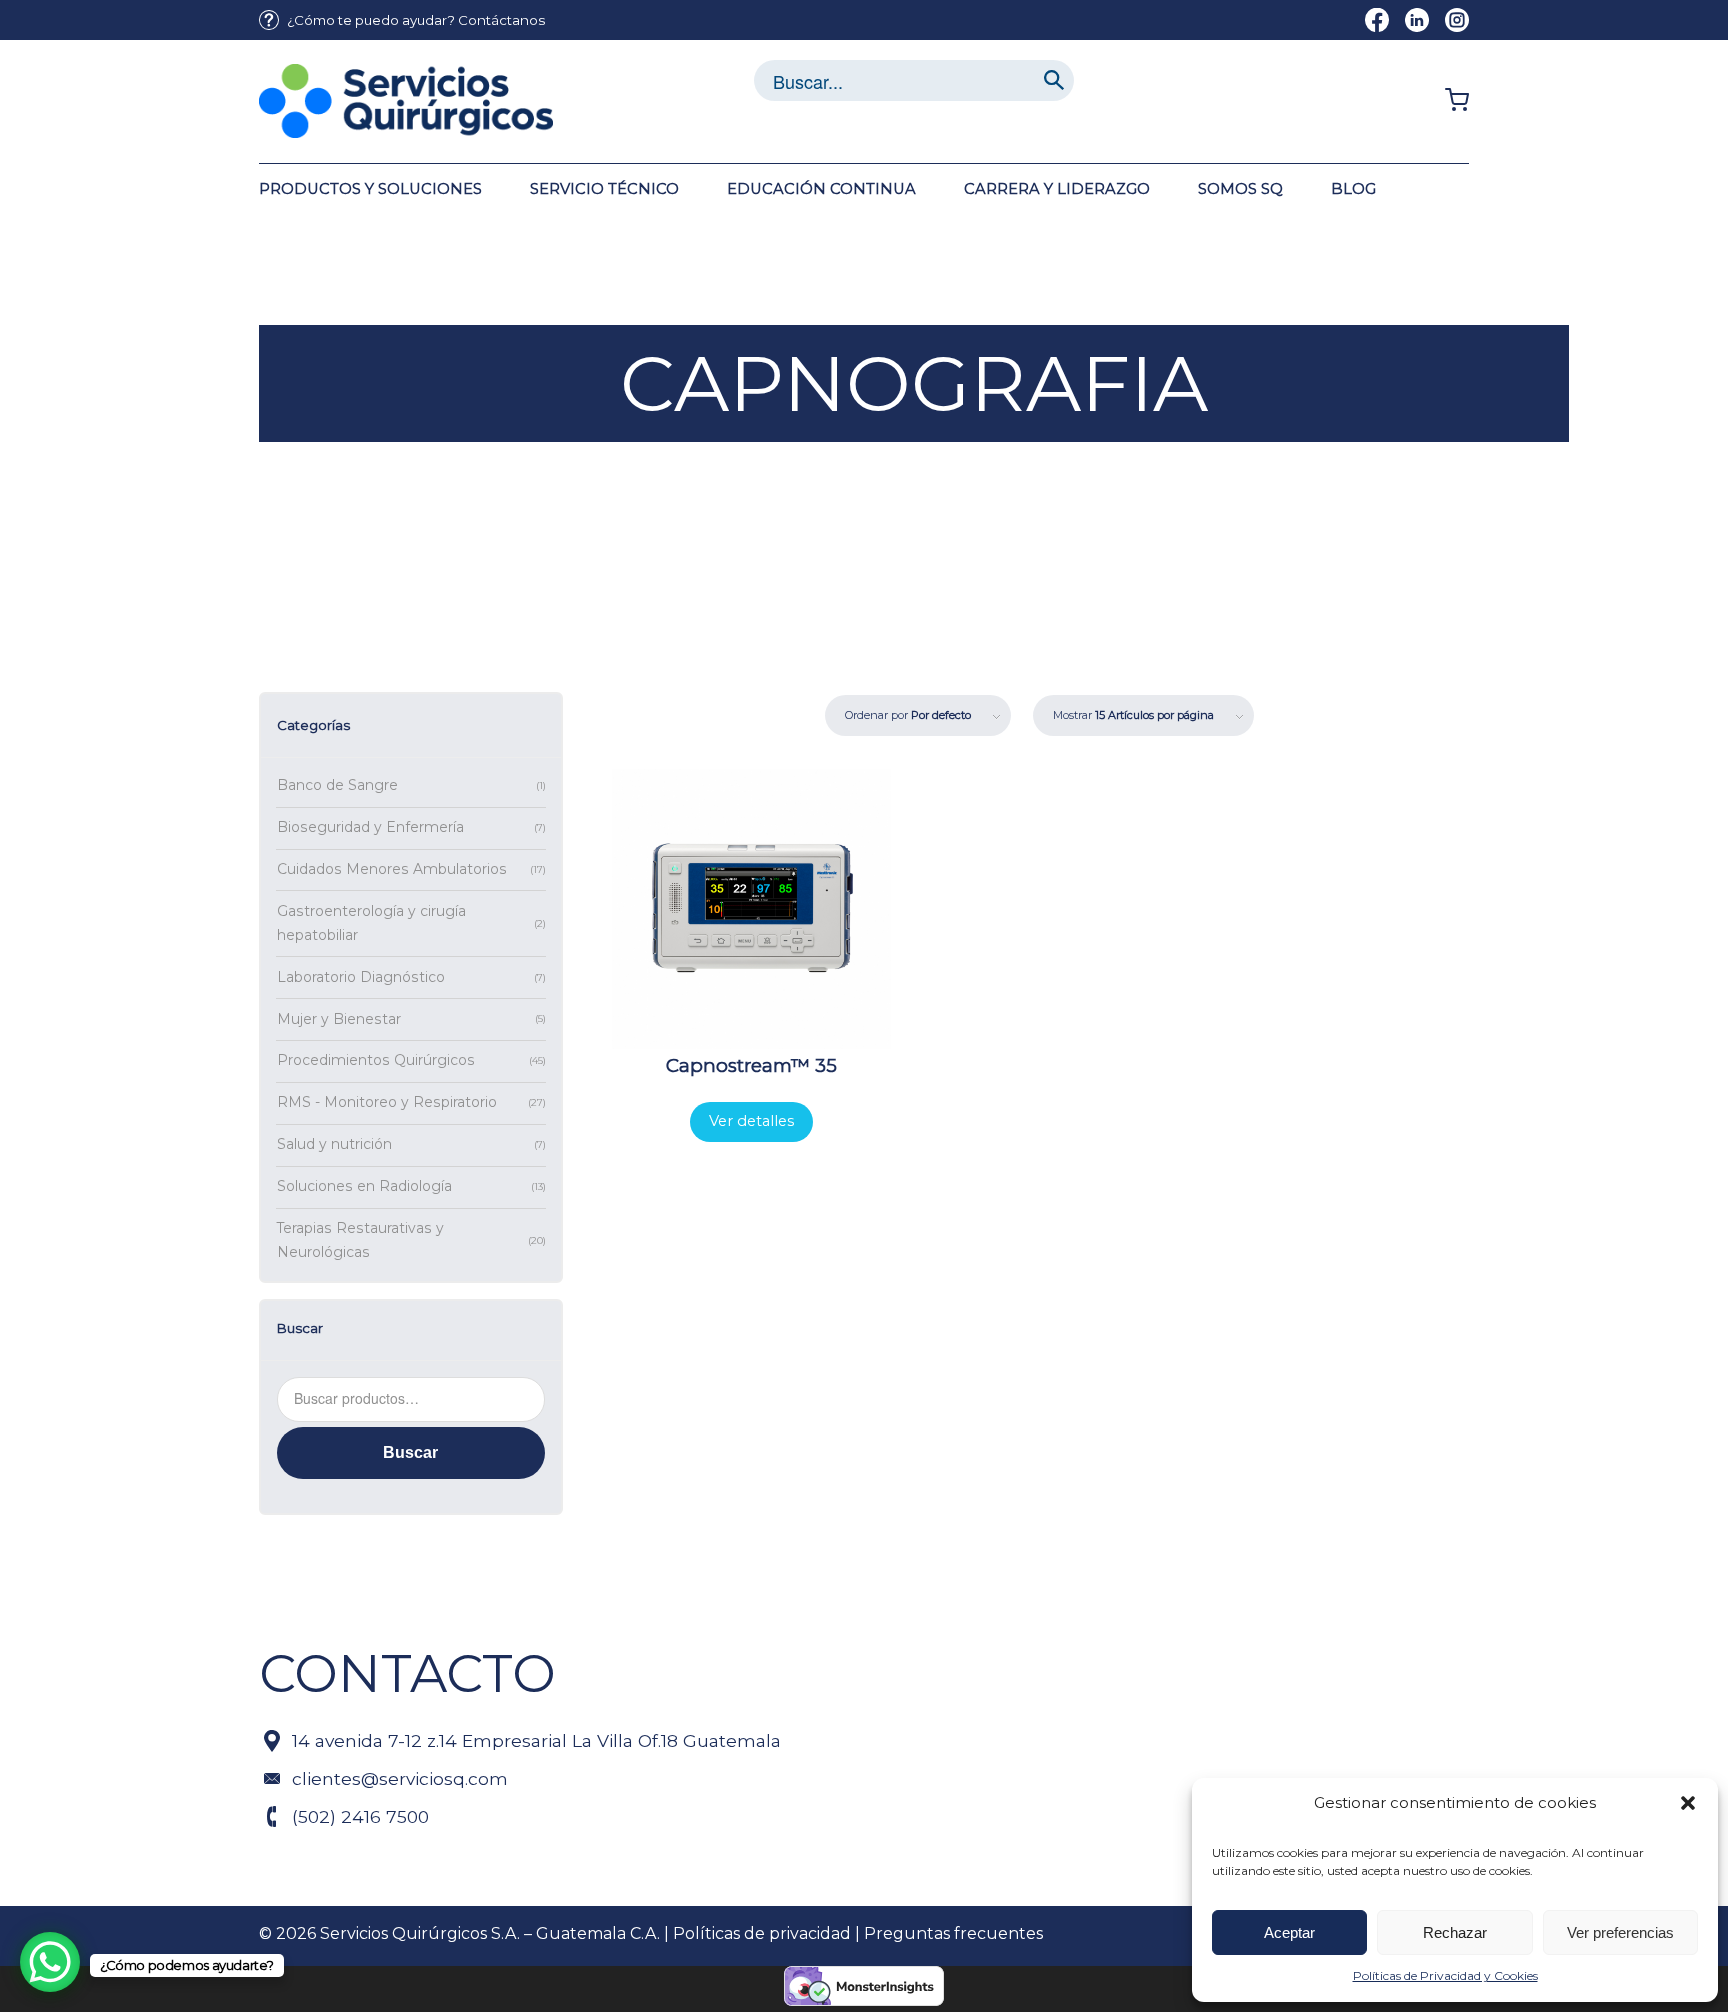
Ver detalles (751, 1121)
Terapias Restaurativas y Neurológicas (360, 1240)
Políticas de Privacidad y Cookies (1445, 1975)
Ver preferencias (1620, 1932)
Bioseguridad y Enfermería (370, 827)
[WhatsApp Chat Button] (50, 1962)
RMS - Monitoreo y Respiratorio (387, 1102)
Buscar (410, 1452)
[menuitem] (402, 20)
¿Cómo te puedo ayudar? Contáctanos (416, 20)
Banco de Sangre (337, 785)
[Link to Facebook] (1377, 20)
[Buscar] (1054, 80)
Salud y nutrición (334, 1144)
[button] (1688, 1803)
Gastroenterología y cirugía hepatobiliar (371, 923)
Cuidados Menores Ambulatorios (392, 869)
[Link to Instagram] (1457, 20)
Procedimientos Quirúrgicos (376, 1060)
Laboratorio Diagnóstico (361, 977)
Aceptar (1289, 1932)
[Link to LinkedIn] (1417, 20)
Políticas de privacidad (762, 1933)
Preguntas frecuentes (953, 1933)
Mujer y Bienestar (339, 1019)
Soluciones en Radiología (364, 1186)
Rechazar (1455, 1932)
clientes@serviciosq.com (400, 1778)
